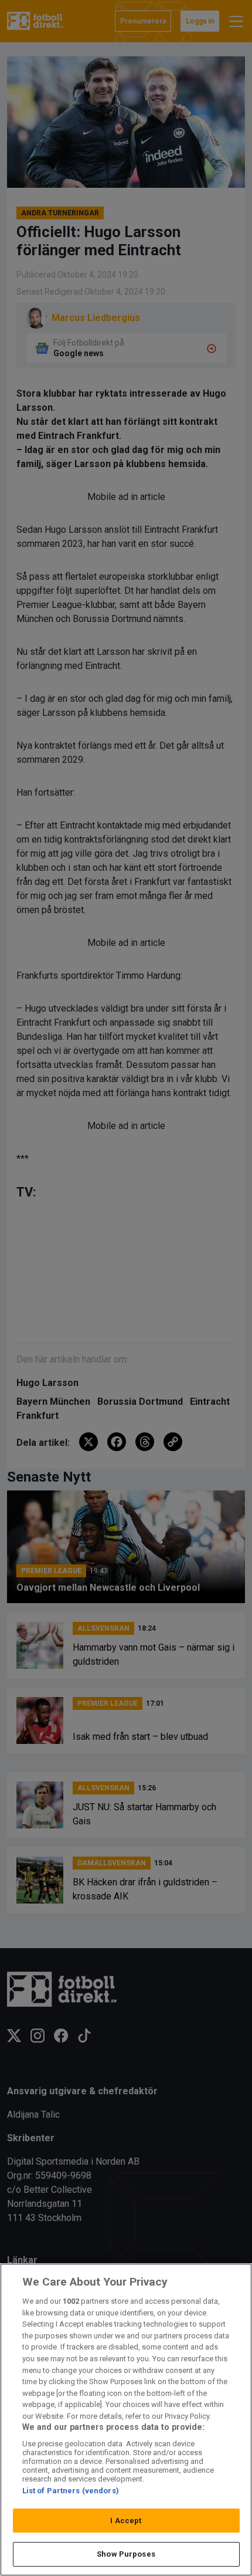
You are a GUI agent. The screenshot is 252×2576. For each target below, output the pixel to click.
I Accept (126, 2521)
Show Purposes (126, 2554)
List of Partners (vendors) (71, 2491)
